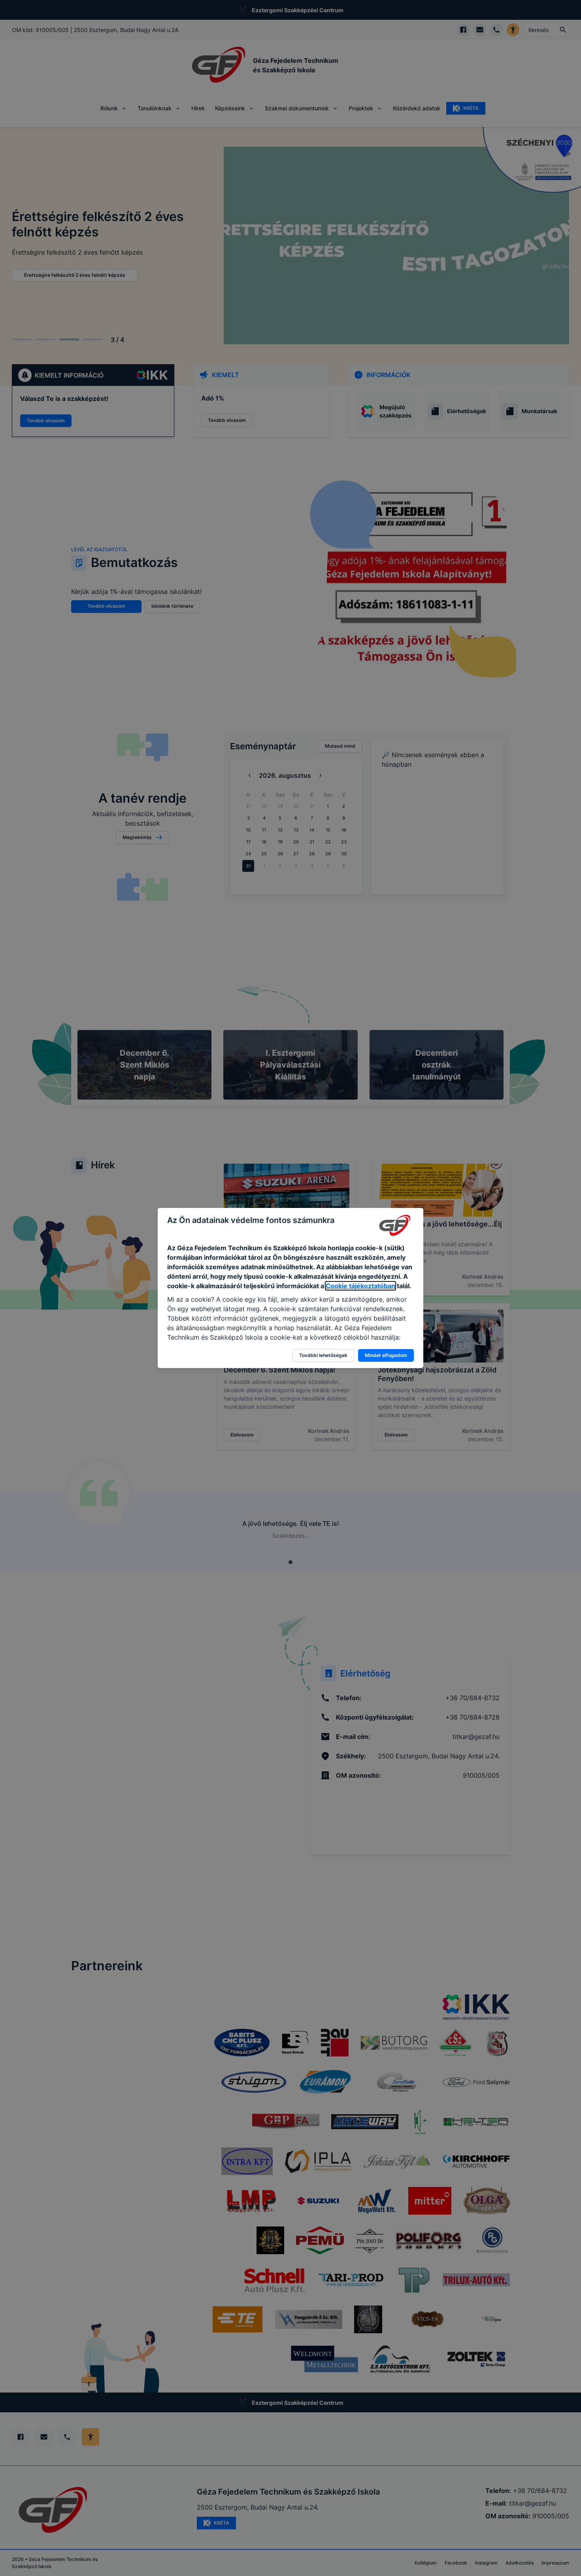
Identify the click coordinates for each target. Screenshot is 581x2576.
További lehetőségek (323, 1355)
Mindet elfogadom (386, 1355)
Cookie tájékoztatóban (360, 1286)
